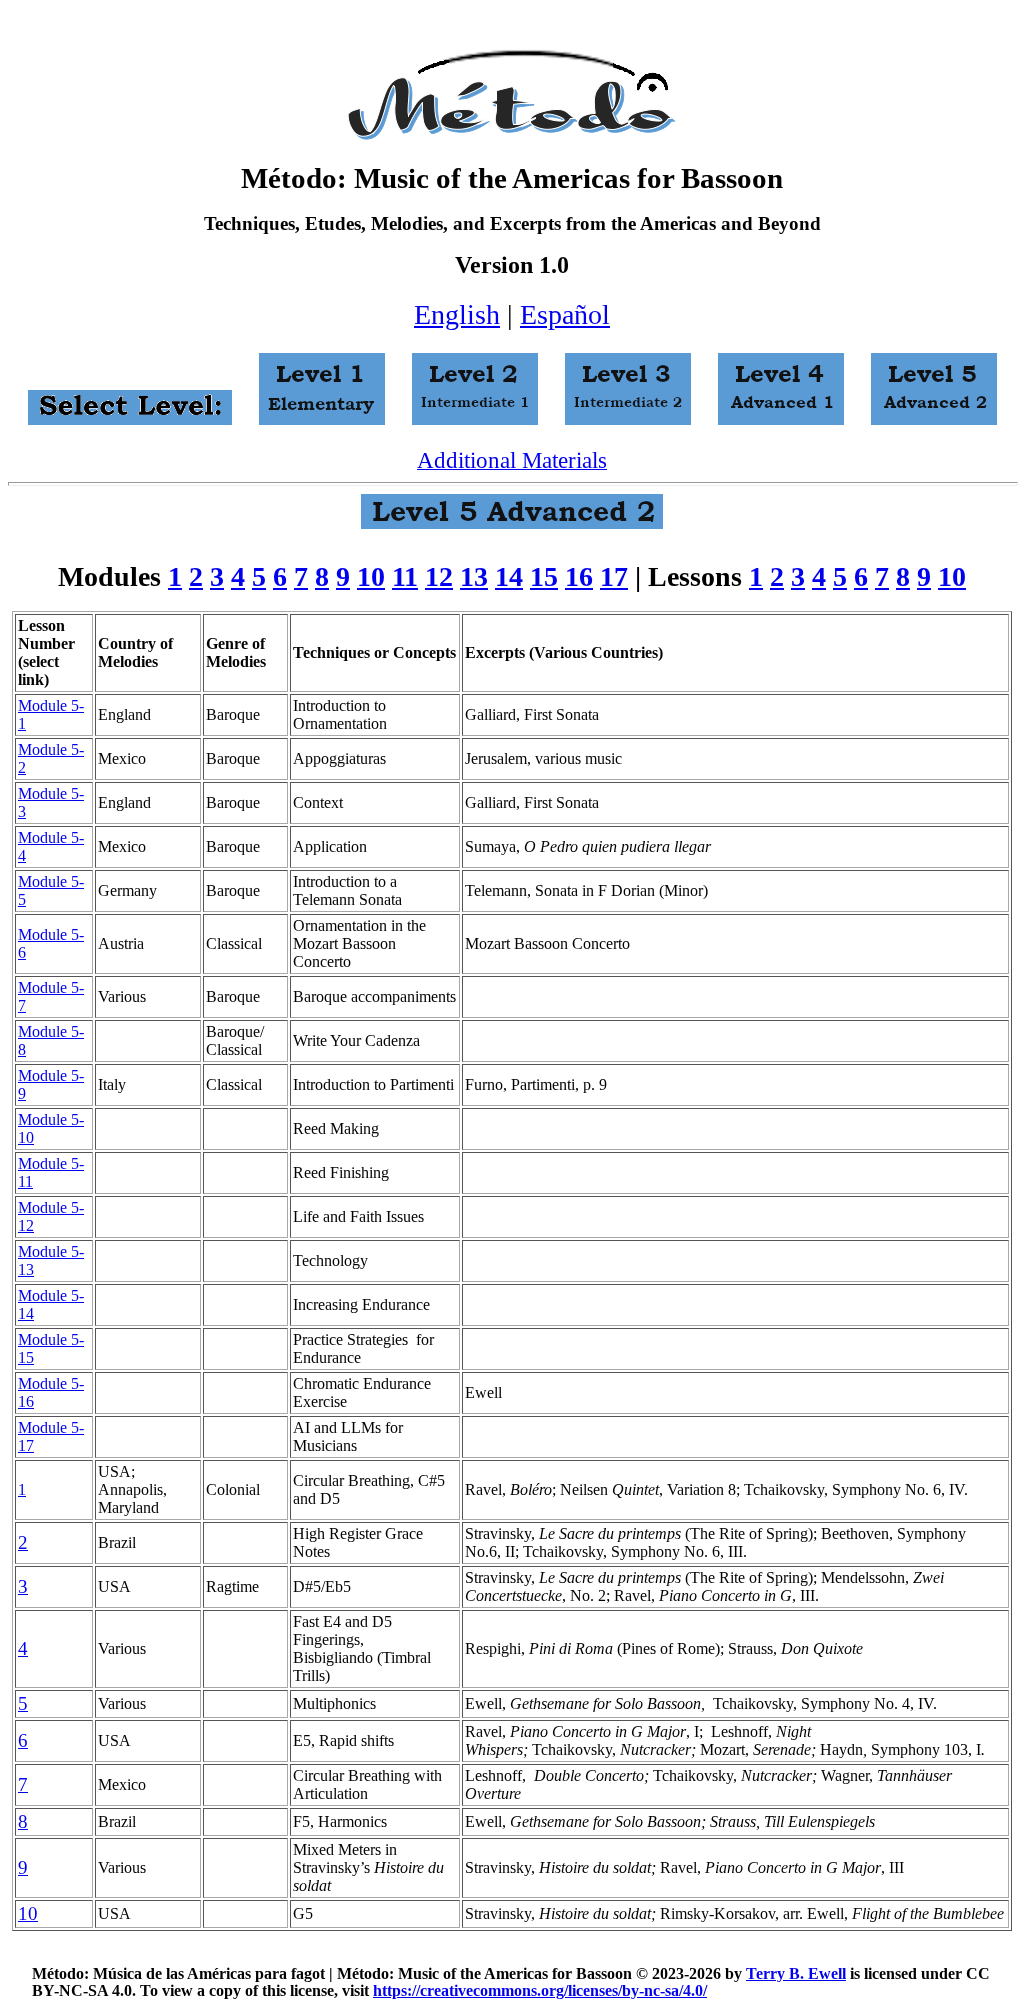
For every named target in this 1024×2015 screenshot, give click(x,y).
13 (474, 576)
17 (614, 576)
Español (565, 314)
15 (544, 576)
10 (371, 576)
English (457, 314)
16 (579, 576)
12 (439, 576)
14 (509, 576)
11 (405, 576)
